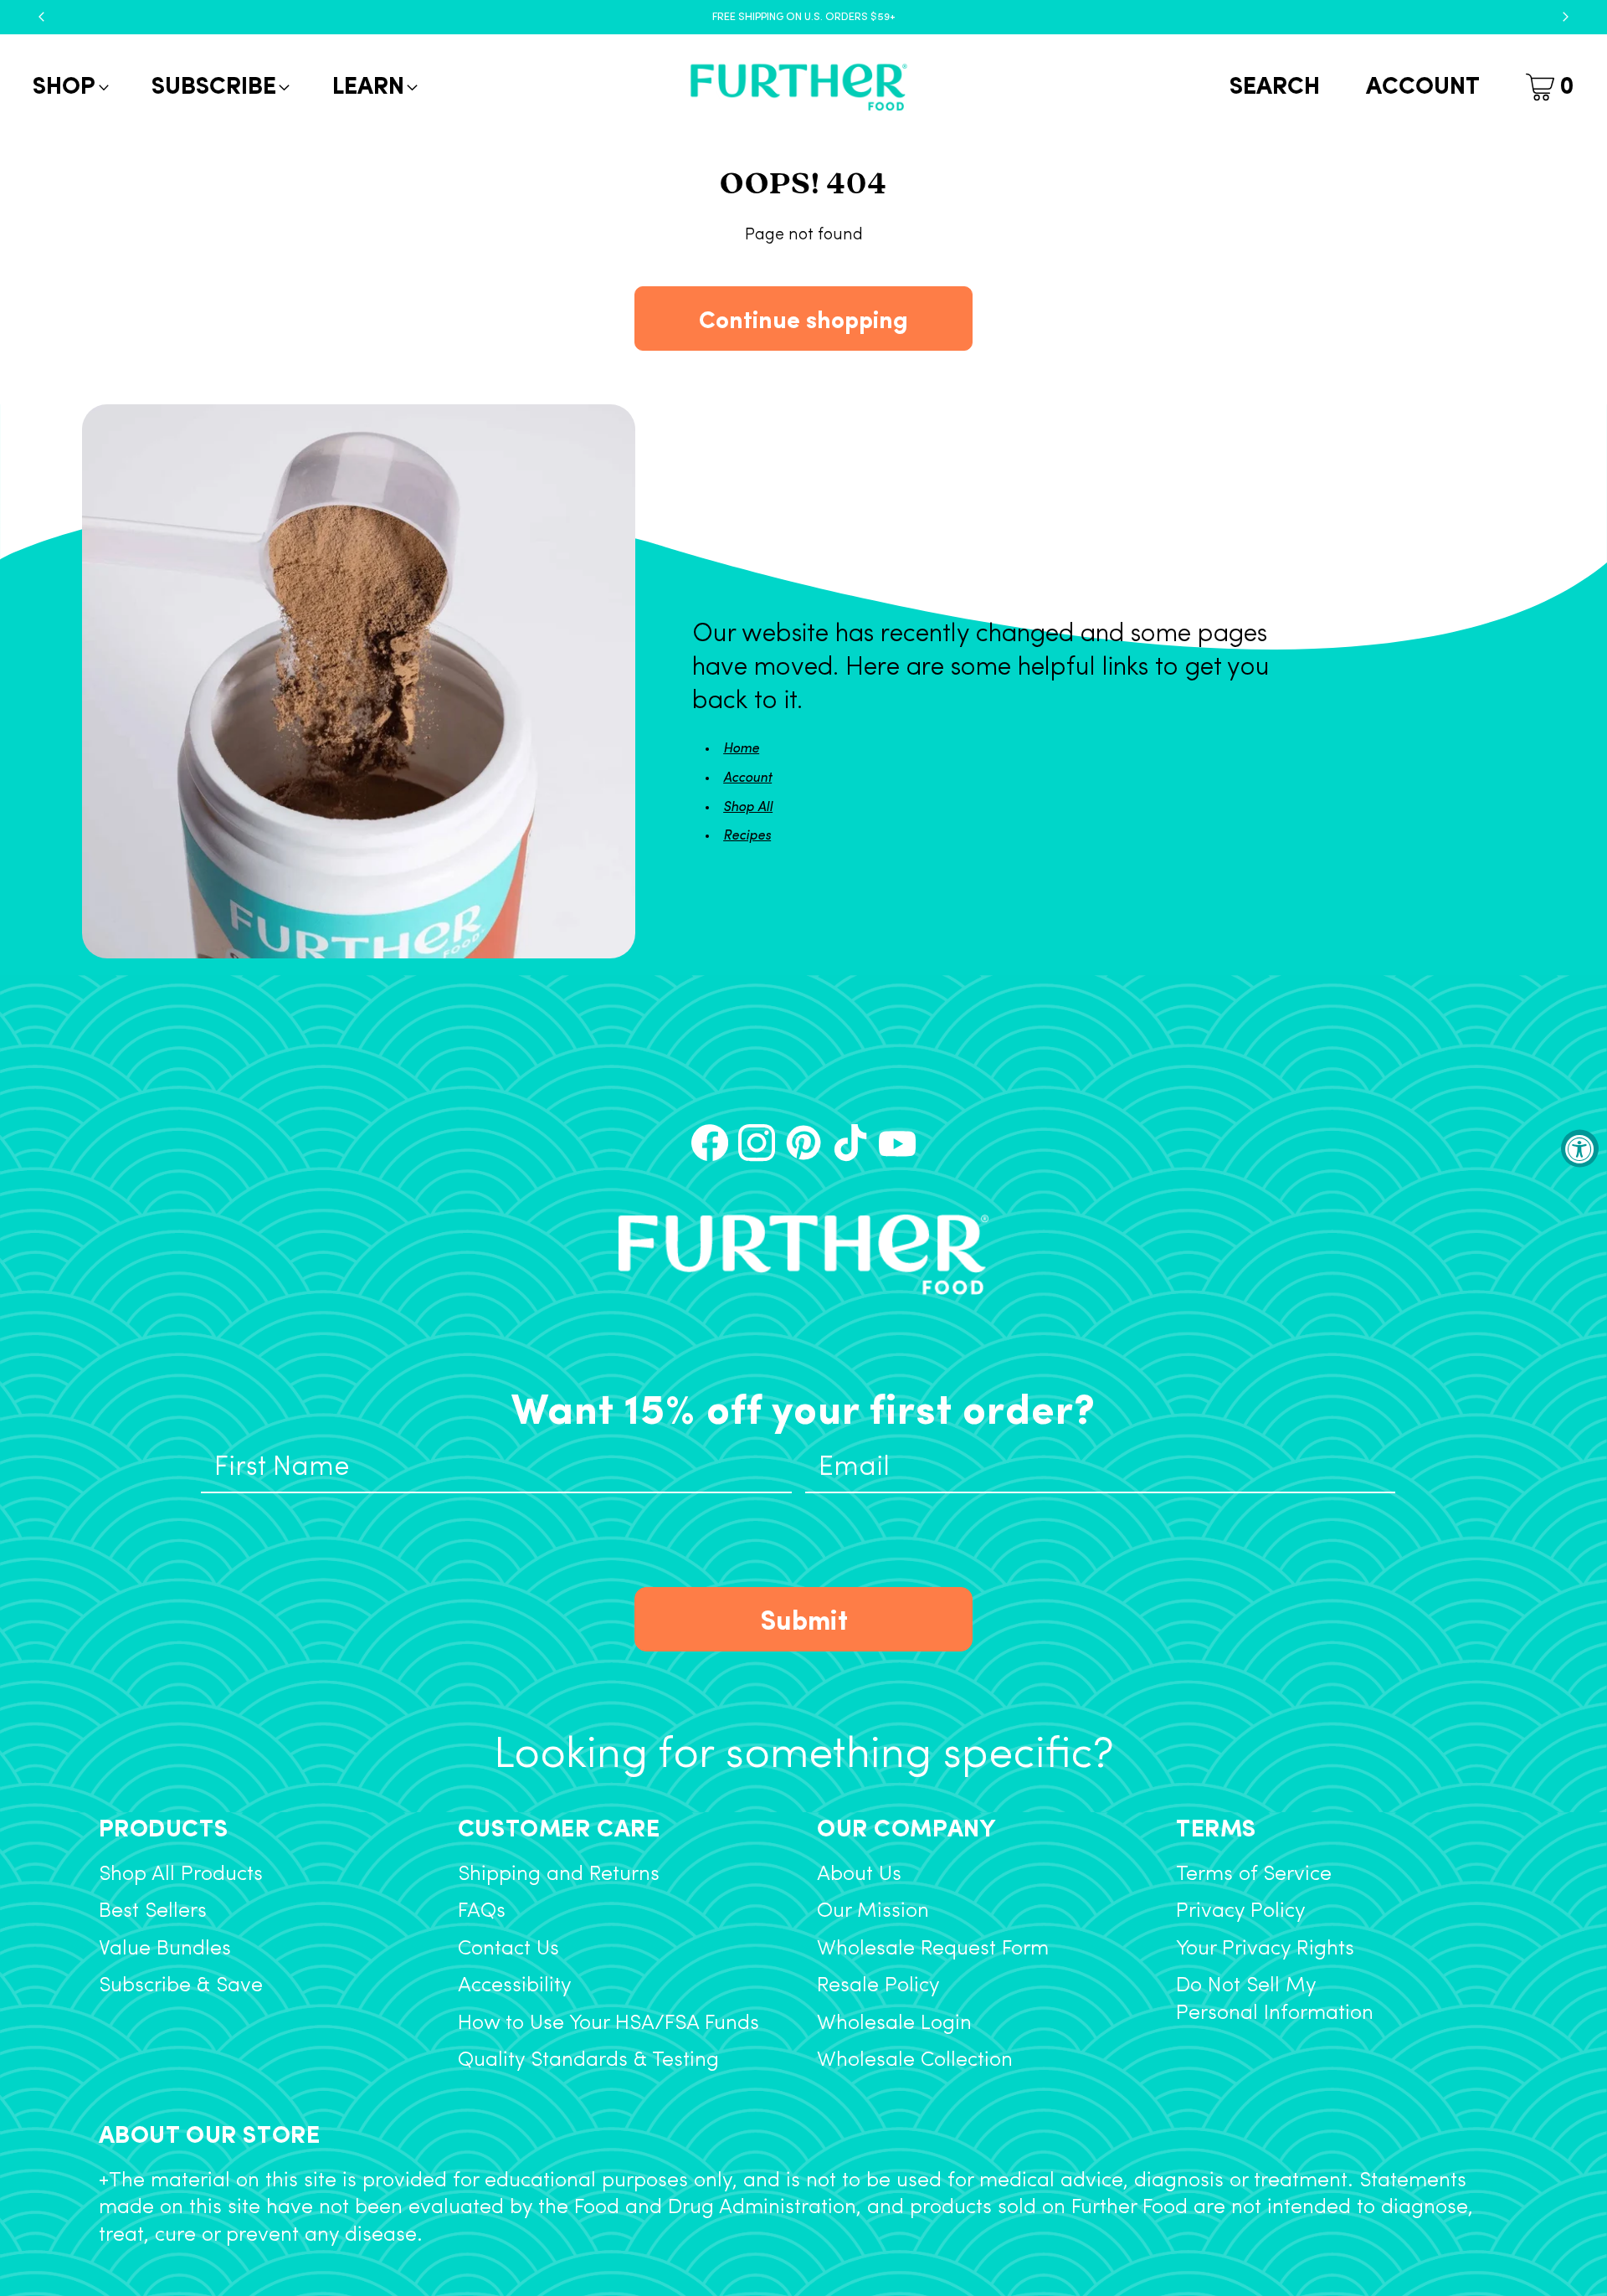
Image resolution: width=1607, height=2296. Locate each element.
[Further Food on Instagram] (757, 1143)
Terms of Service (1254, 1875)
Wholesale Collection (915, 2060)
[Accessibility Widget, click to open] (1580, 1148)
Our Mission (873, 1911)
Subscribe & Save (181, 1986)
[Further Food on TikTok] (850, 1143)
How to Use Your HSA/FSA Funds (608, 2024)
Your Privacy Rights (1265, 1949)
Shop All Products (181, 1875)
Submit (804, 1618)
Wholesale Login (894, 2024)
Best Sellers (153, 1911)
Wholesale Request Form (933, 1949)
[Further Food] (798, 87)
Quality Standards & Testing (588, 2060)
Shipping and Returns (559, 1875)
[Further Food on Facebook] (710, 1143)
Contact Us (508, 1949)
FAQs (482, 1911)
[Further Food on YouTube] (897, 1143)
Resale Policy (878, 1986)
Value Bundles (165, 1949)
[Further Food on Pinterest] (803, 1143)
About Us (859, 1875)
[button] (69, 87)
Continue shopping (803, 318)
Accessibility (515, 1986)
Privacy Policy (1241, 1911)
